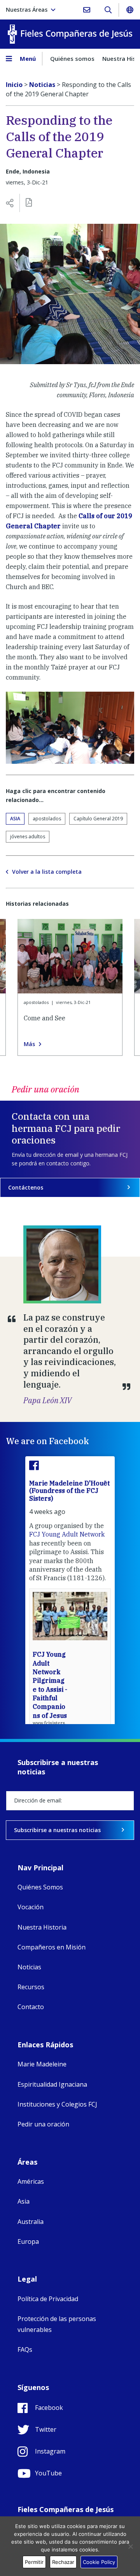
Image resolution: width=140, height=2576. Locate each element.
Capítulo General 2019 (98, 819)
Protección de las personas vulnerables (57, 2324)
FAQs (25, 2349)
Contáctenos (26, 1187)
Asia (15, 819)
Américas (31, 2181)
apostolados (47, 819)
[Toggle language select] (129, 10)
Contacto (31, 2007)
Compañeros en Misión (52, 1947)
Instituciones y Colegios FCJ (57, 2104)
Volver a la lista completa (47, 872)
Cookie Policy (99, 2562)
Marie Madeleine (42, 2064)
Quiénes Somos (40, 1887)
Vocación (31, 1907)
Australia (31, 2222)
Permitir (34, 2562)
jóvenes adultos (28, 837)
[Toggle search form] (108, 10)
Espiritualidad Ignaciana (52, 2084)
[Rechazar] (130, 2546)
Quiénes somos (72, 58)
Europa (28, 2241)
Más (29, 1044)
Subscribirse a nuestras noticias (57, 1830)
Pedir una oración (43, 2124)
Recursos (31, 1987)
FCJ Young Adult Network (67, 1534)
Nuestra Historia (42, 1927)
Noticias (29, 1967)
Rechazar (63, 2562)
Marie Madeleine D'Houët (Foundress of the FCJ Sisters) (69, 1491)
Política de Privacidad (48, 2299)
